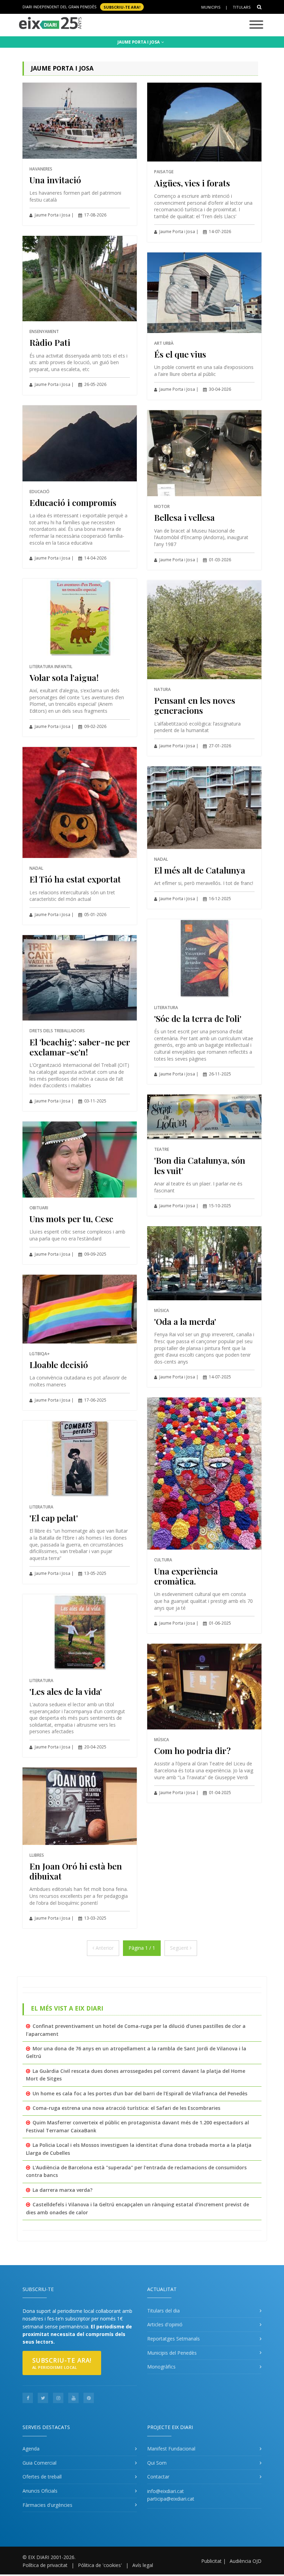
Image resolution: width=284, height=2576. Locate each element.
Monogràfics (161, 2367)
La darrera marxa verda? (63, 2190)
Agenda (31, 2449)
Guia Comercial (39, 2463)
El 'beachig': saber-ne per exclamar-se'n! (80, 1047)
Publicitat (211, 2561)
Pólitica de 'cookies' (100, 2565)
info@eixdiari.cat (166, 2491)
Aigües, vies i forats (192, 183)
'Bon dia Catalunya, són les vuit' (200, 1165)
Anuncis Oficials (40, 2491)
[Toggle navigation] (256, 25)
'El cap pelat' (54, 1518)
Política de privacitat (45, 2565)
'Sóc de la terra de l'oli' (198, 1018)
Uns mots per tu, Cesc (71, 1218)
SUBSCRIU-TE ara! (122, 7)
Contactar (158, 2477)
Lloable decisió (59, 1364)
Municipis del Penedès (172, 2353)
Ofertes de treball (42, 2477)
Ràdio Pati (50, 342)
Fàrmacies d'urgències (47, 2505)
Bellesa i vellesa (184, 517)
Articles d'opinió (165, 2324)
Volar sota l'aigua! (64, 677)
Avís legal (143, 2565)
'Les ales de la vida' (66, 1691)
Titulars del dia (163, 2311)
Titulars (242, 7)
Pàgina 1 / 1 (142, 1948)
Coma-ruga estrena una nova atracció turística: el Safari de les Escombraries (126, 2108)
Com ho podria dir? (192, 1750)
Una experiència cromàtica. (186, 1576)
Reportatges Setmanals (174, 2339)
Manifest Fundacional (171, 2449)
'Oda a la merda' (185, 1321)
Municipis (211, 7)
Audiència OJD (246, 2561)
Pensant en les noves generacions (195, 705)
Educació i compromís (73, 502)
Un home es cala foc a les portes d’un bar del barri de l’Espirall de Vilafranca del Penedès (140, 2093)
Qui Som (157, 2463)
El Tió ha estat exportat (75, 879)
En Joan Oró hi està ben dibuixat (76, 1871)
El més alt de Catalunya (200, 870)
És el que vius (180, 354)
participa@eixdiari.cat (171, 2499)
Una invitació (55, 180)
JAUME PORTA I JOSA (139, 42)
